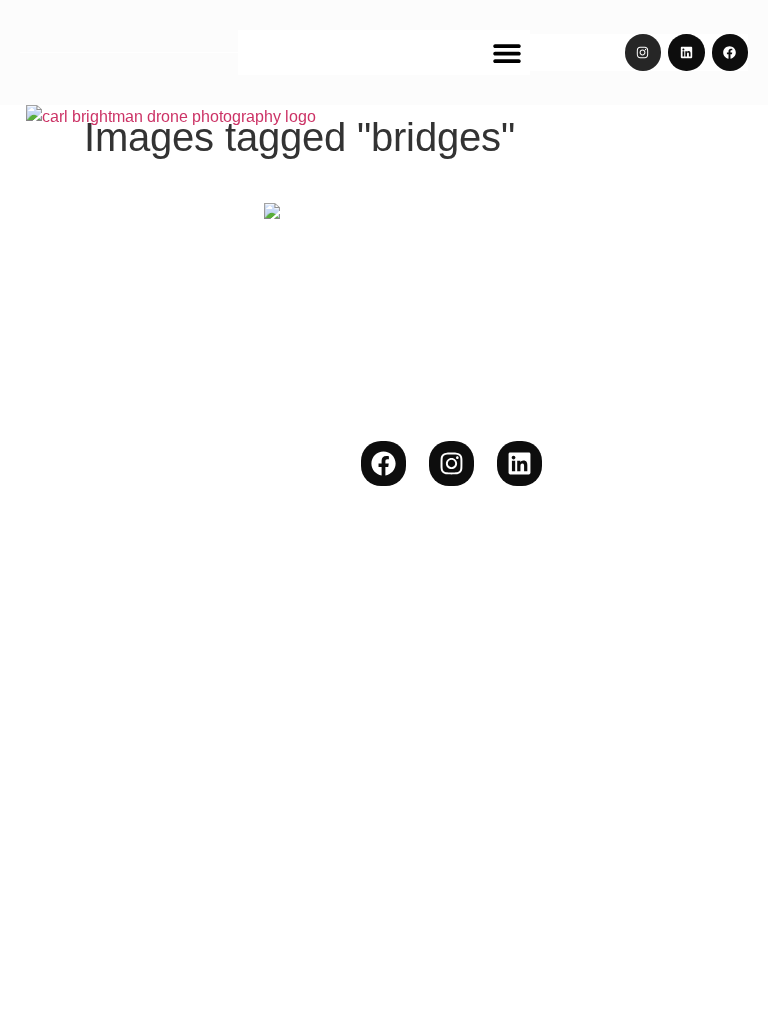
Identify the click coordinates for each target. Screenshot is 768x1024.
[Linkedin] (686, 52)
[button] (507, 52)
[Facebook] (730, 52)
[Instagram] (643, 52)
